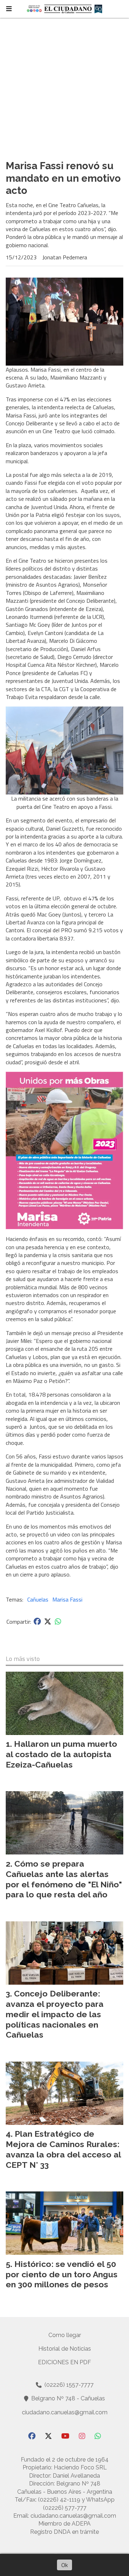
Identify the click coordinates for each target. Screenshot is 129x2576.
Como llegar (65, 2335)
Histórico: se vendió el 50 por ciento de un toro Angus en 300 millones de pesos (62, 2274)
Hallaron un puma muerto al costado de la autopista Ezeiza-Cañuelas (61, 1754)
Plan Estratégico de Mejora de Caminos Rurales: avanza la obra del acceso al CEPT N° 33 (63, 2149)
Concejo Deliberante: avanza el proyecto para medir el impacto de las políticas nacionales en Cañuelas (55, 2014)
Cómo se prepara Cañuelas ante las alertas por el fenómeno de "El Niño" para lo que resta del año (64, 1879)
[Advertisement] (64, 86)
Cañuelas (38, 1599)
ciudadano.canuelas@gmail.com (65, 2412)
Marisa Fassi (67, 1599)
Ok (64, 2565)
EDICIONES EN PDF (64, 2362)
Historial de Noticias (65, 2349)
